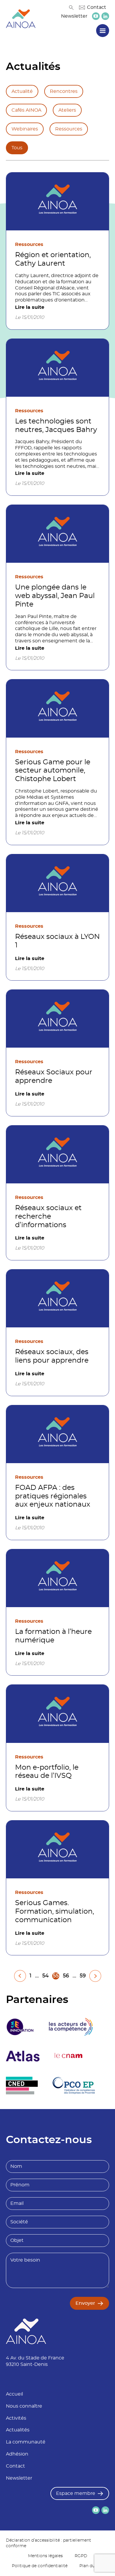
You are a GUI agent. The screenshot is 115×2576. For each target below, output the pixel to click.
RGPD (81, 2556)
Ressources (69, 129)
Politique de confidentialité (40, 2566)
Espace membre (76, 2493)
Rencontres (64, 91)
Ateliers (67, 110)
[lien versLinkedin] (105, 16)
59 (83, 1976)
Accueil (14, 2394)
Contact (97, 7)
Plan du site (91, 2566)
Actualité (22, 91)
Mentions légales (45, 2556)
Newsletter (74, 16)
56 (66, 1976)
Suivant (95, 1976)
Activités (16, 2418)
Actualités (18, 2430)
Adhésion (17, 2454)
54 (45, 1976)
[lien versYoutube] (96, 16)
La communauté (26, 2442)
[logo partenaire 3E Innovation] (20, 2027)
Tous (17, 148)
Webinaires (25, 129)
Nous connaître (24, 2406)
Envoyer (85, 2303)
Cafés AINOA (26, 110)
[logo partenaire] (71, 2027)
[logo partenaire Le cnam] (69, 2056)
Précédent (20, 1976)
